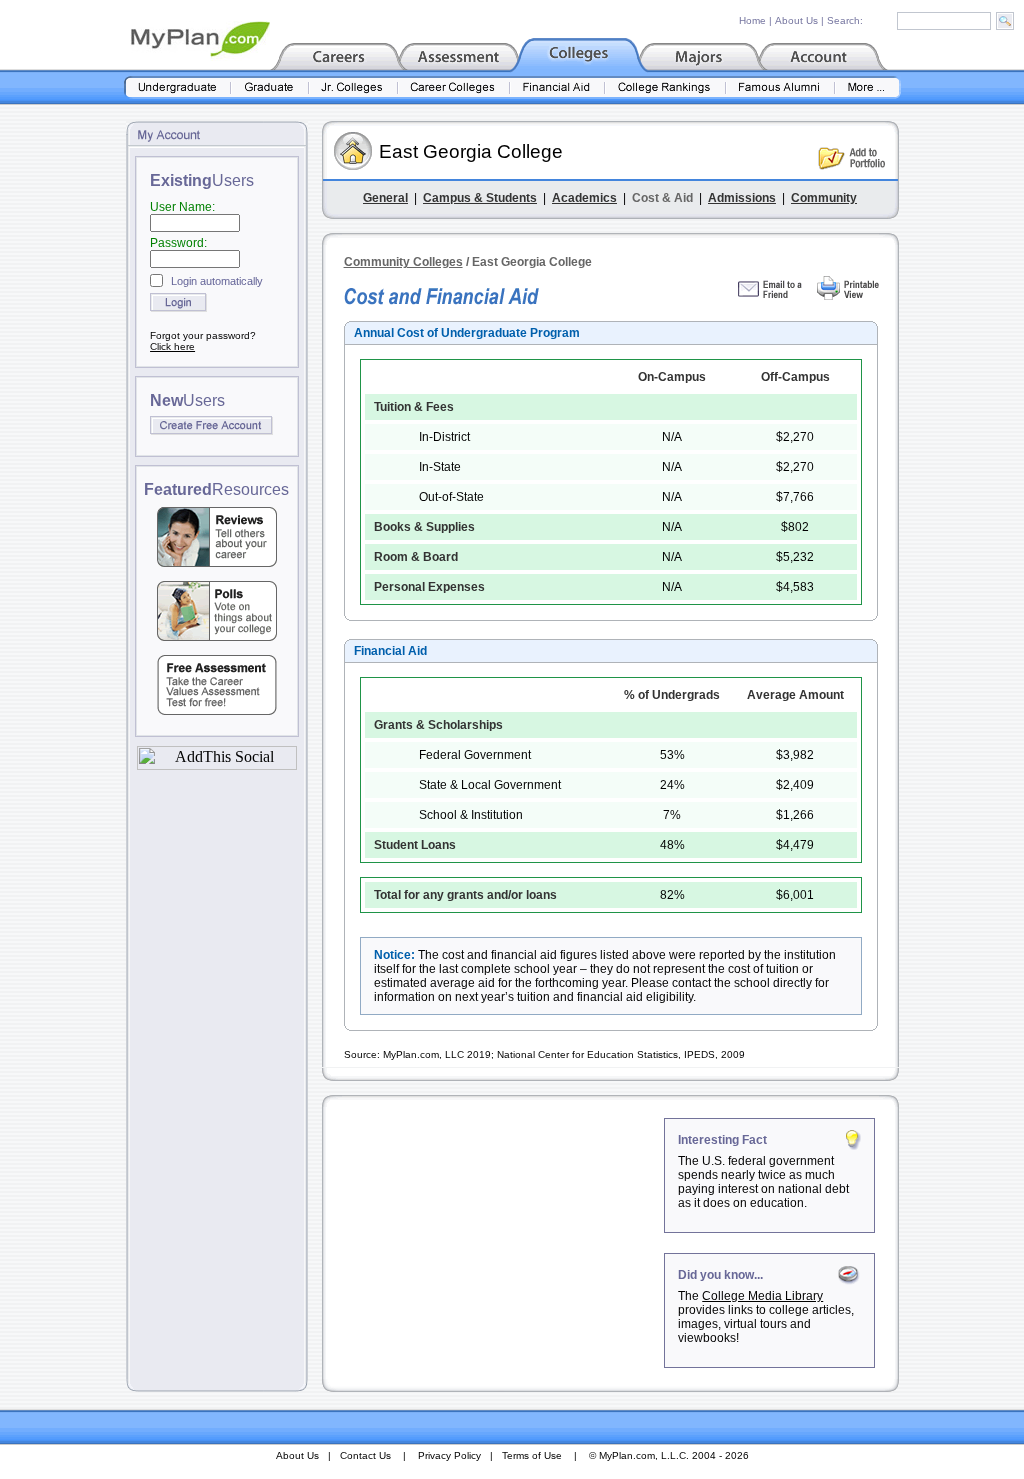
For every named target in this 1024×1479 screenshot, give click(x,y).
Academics (584, 198)
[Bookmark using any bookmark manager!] (217, 764)
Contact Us (365, 1455)
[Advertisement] (495, 1243)
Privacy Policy (449, 1455)
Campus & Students (480, 198)
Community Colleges (403, 262)
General (385, 198)
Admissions (742, 198)
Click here (172, 346)
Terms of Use (532, 1455)
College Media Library (762, 1296)
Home (752, 20)
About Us (796, 20)
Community (824, 198)
